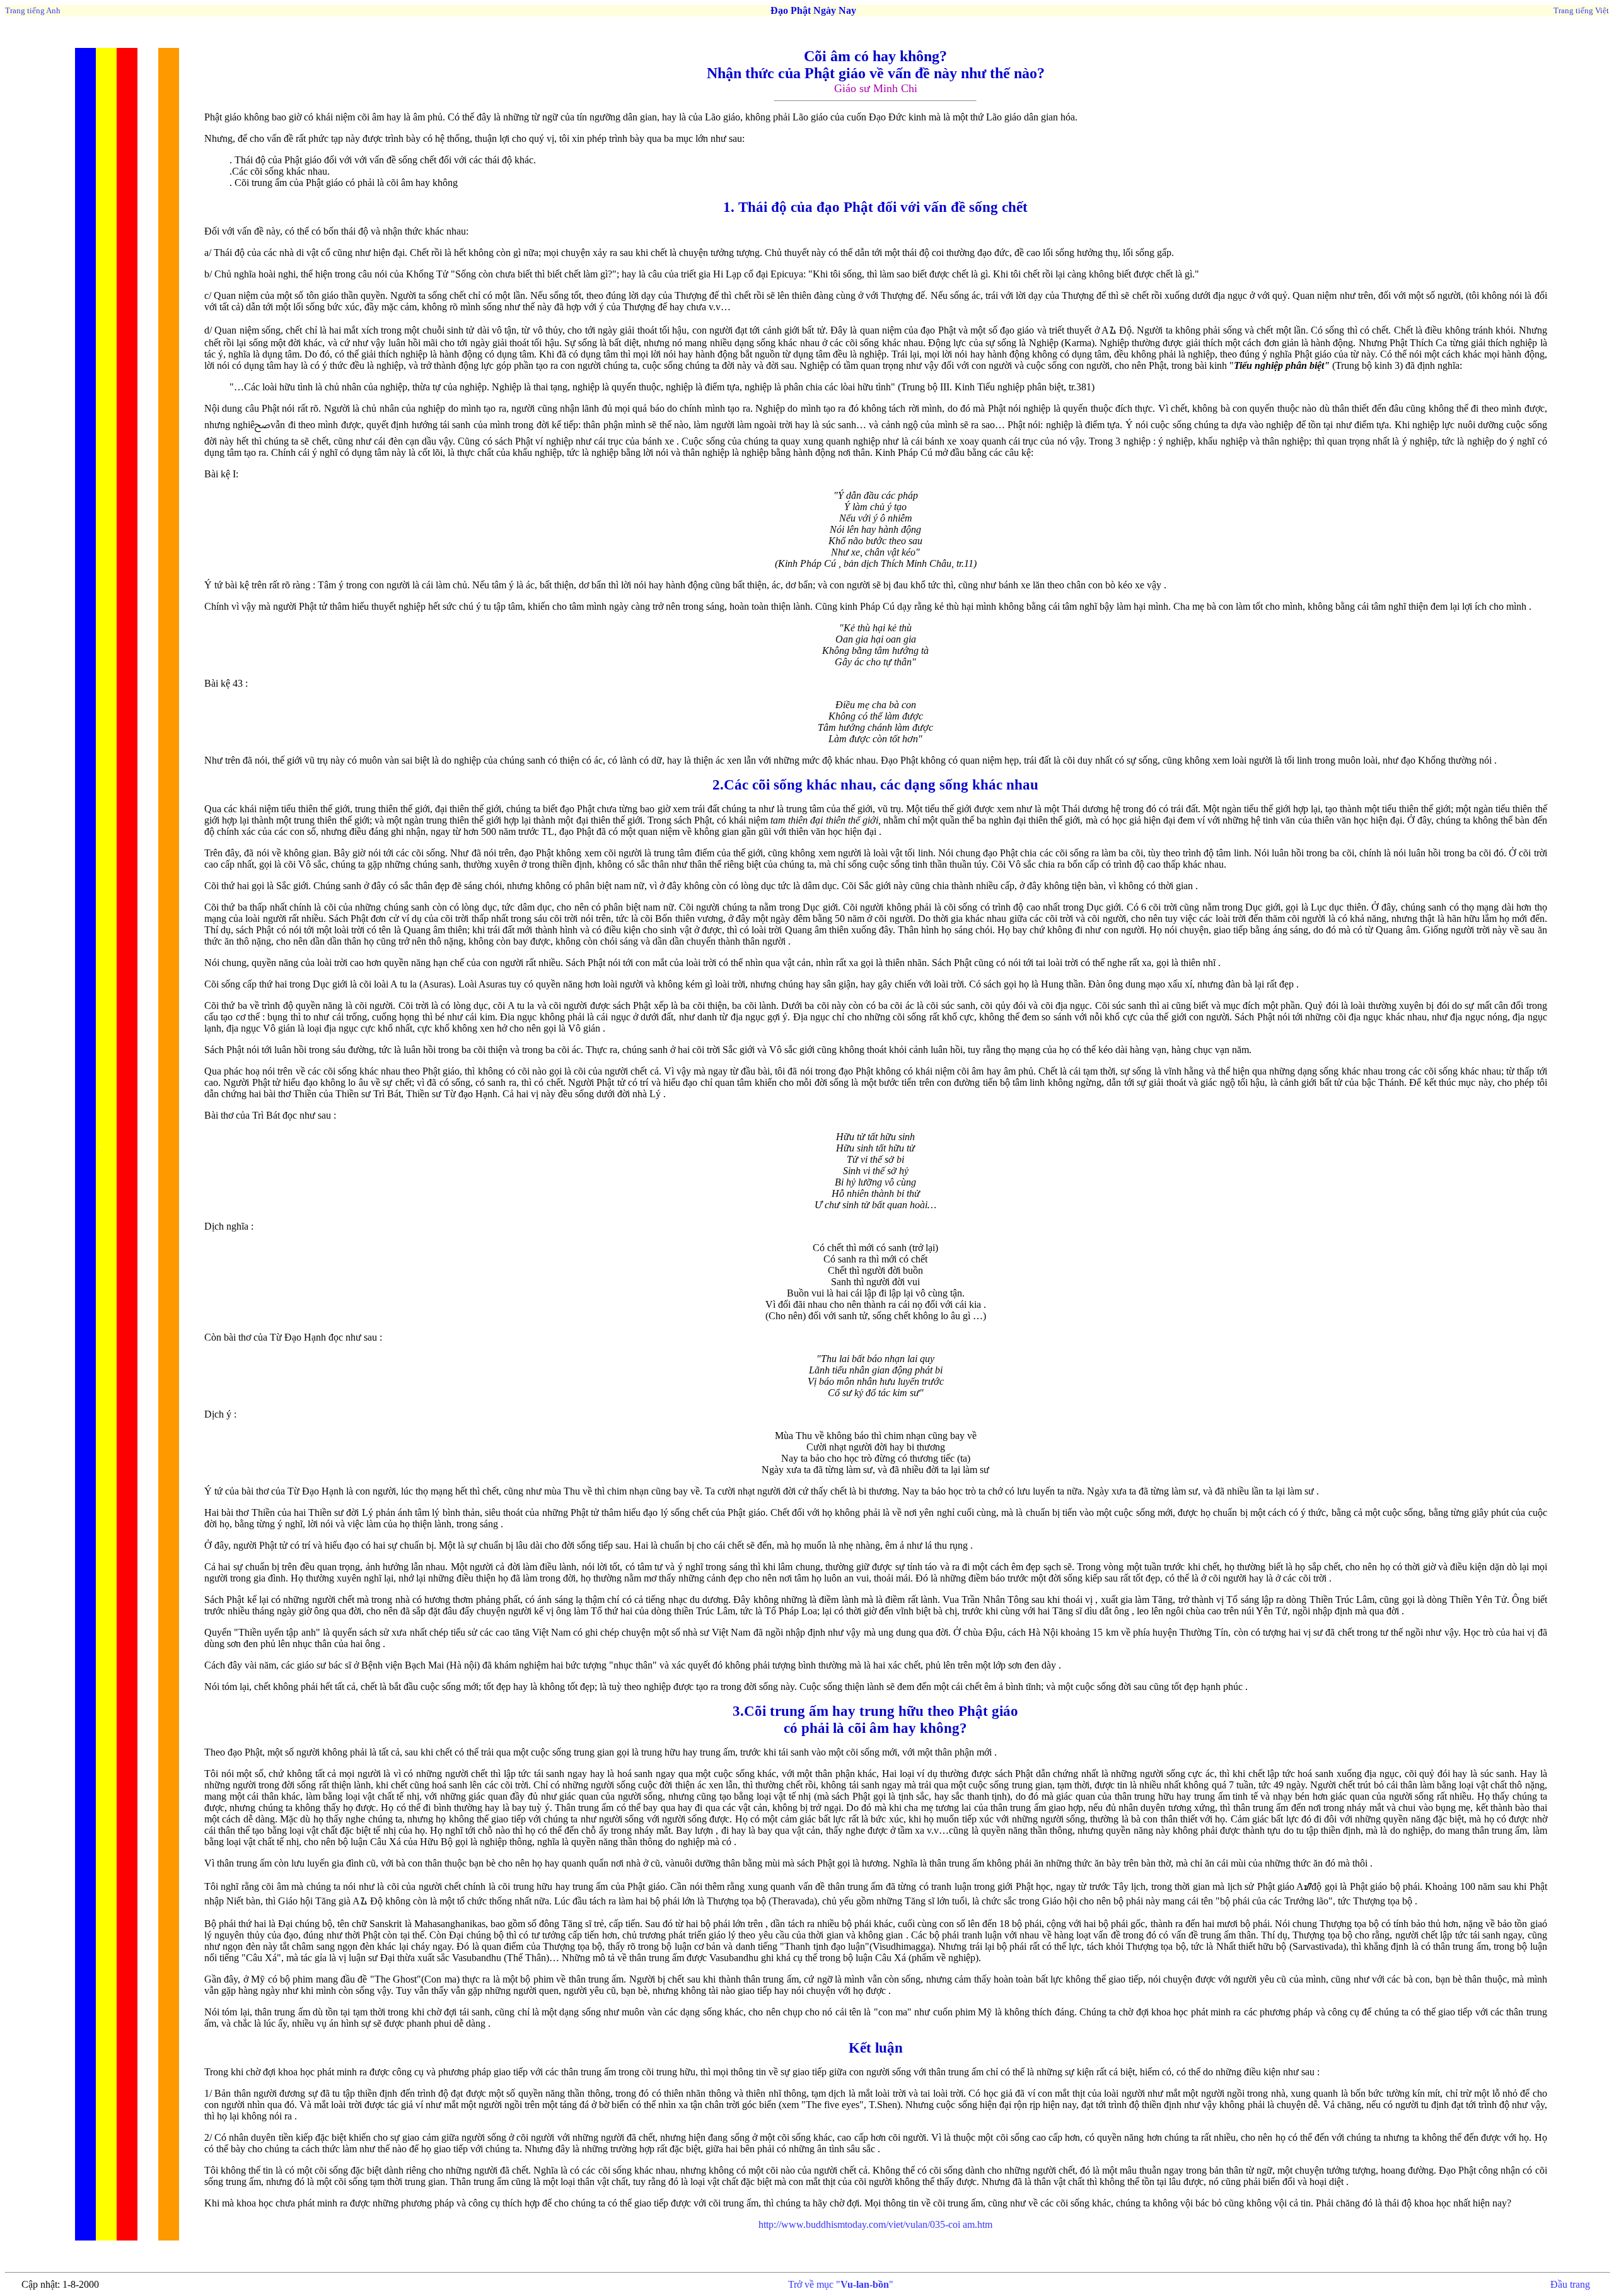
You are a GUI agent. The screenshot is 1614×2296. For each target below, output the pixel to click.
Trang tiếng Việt (1581, 10)
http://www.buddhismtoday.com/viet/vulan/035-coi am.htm (875, 2224)
